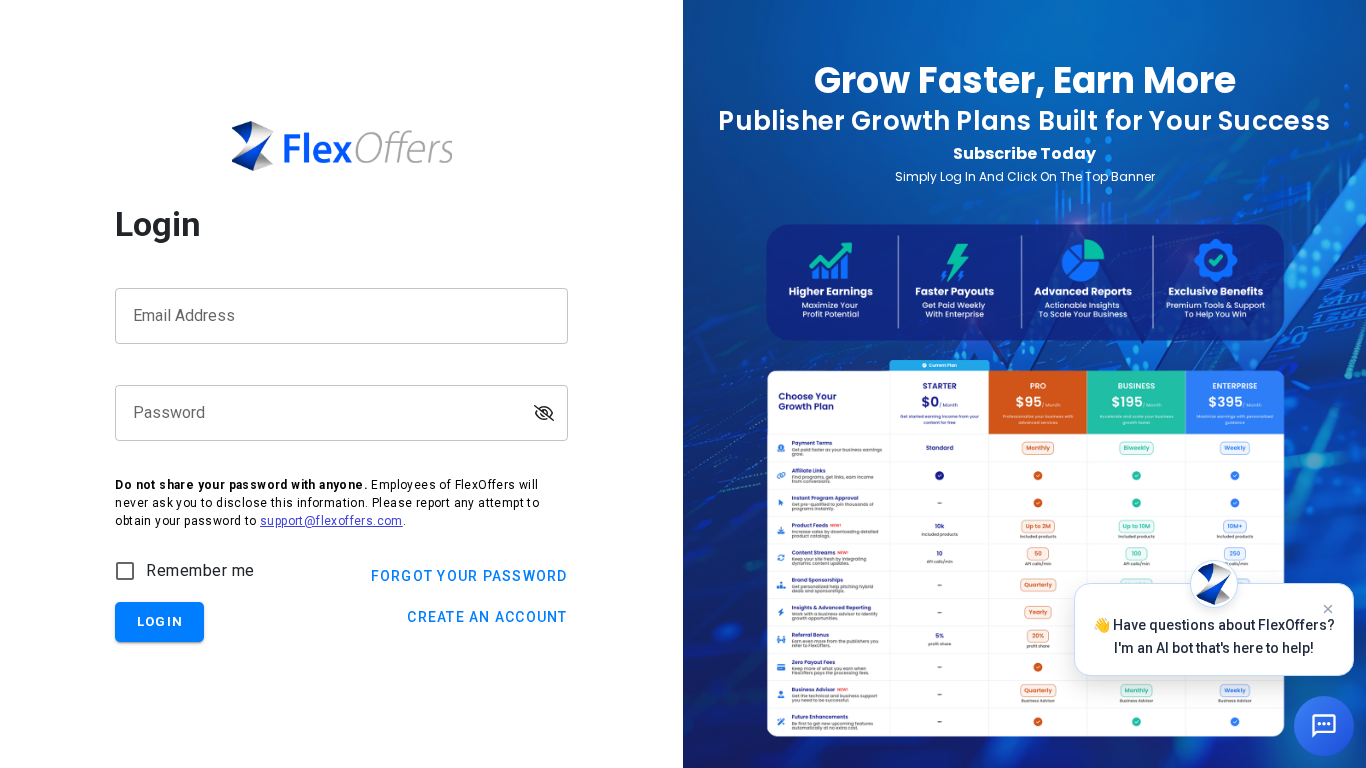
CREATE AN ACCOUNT (487, 617)
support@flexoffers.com (331, 521)
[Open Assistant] (1324, 726)
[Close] (1328, 609)
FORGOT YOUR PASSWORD (469, 576)
